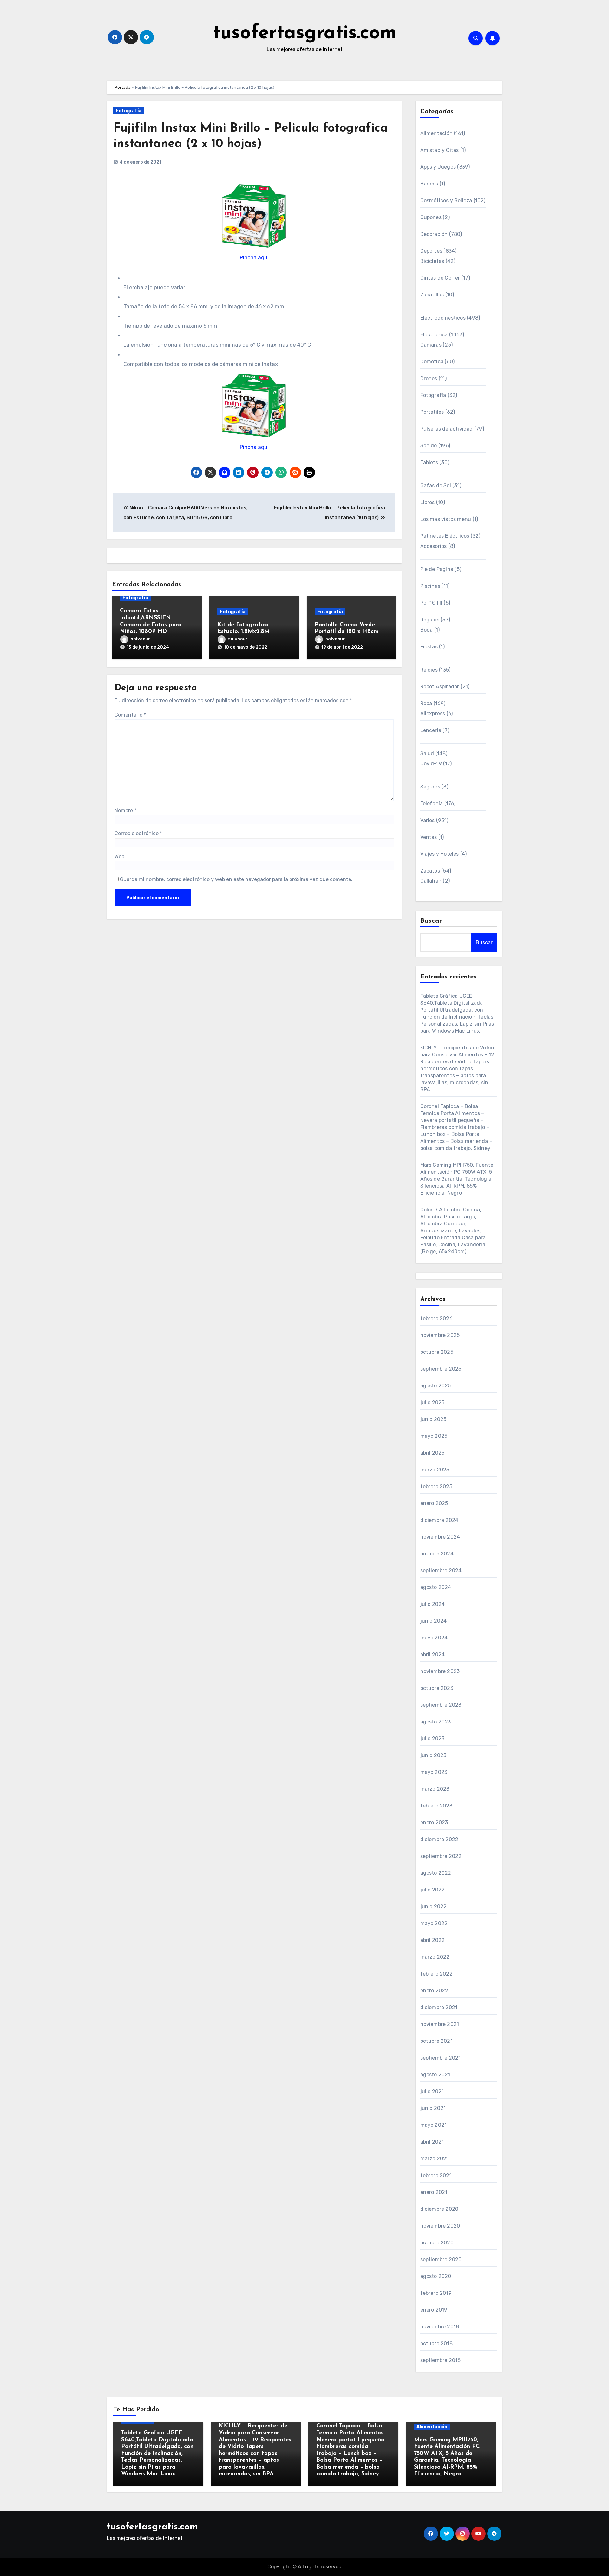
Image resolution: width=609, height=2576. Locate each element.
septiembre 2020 (441, 2259)
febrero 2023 (436, 1806)
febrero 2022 (436, 1974)
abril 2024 (433, 1655)
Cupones (431, 217)
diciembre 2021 (439, 2007)
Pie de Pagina (437, 569)
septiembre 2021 (441, 2058)
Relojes (429, 670)
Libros (428, 502)
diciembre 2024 (439, 1520)
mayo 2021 (434, 2125)
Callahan (431, 881)
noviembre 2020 (440, 2226)
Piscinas (430, 586)
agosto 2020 (436, 2276)
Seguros (430, 787)
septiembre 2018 (441, 2360)
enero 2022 (434, 1991)
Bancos (429, 184)
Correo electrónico (138, 833)
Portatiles (432, 412)
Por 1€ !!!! (431, 603)
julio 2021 (432, 2091)
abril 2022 (433, 1940)
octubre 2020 (437, 2243)
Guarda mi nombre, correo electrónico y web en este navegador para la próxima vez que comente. (236, 879)
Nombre (125, 811)
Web (119, 857)
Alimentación (436, 133)
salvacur (141, 639)
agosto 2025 (436, 1386)
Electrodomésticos (443, 318)
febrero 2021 (436, 2175)
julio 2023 (432, 1739)
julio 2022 (433, 1890)
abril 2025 (432, 1453)
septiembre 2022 (441, 1856)
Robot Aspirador (440, 687)
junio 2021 (433, 2108)
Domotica (432, 362)
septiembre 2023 (441, 1705)
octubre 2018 (436, 2343)
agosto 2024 (436, 1587)
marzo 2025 (435, 1470)
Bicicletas (432, 261)
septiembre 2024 (441, 1570)
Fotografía (129, 111)
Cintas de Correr (440, 278)
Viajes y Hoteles (440, 854)
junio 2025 (433, 1419)
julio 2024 (433, 1604)
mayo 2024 (434, 1638)
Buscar (431, 921)
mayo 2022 (434, 1923)
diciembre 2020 (439, 2209)
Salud (427, 753)
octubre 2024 (437, 1554)
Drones (429, 378)
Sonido (429, 446)
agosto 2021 (435, 2075)
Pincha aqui (254, 257)
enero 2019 (434, 2310)
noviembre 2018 (440, 2327)
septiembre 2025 (441, 1369)
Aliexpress (433, 714)
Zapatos (430, 871)
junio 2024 (434, 1621)
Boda (427, 630)
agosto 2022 (436, 1873)
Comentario (130, 715)
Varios (428, 820)
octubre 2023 (437, 1688)
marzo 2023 (435, 1789)
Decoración (434, 234)
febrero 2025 (436, 1486)
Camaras (431, 345)
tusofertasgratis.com (305, 34)
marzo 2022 (435, 1957)
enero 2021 (434, 2192)
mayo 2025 (434, 1436)
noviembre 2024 (440, 1537)
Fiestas (429, 647)
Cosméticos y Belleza (446, 201)
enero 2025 (434, 1503)
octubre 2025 (437, 1352)
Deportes (431, 251)
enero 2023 (434, 1823)
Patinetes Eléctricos (445, 536)
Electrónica (434, 335)
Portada (123, 87)
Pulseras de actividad (447, 429)
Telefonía (432, 804)
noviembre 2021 (440, 2024)
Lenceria (431, 730)
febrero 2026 (436, 1318)
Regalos (430, 620)
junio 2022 (434, 1907)
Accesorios (434, 546)
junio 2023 (433, 1755)
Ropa (426, 703)
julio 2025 (432, 1402)
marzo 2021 (435, 2159)
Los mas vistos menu (446, 519)
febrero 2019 (436, 2293)
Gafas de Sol (436, 486)
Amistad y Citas (440, 150)
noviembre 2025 (440, 1335)
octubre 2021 (436, 2041)
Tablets (429, 462)
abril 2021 (432, 2142)
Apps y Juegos (438, 167)
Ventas (429, 837)
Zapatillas (432, 295)
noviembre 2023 (440, 1671)
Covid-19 (431, 764)
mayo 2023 (434, 1772)
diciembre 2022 (439, 1839)
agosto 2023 (436, 1722)
